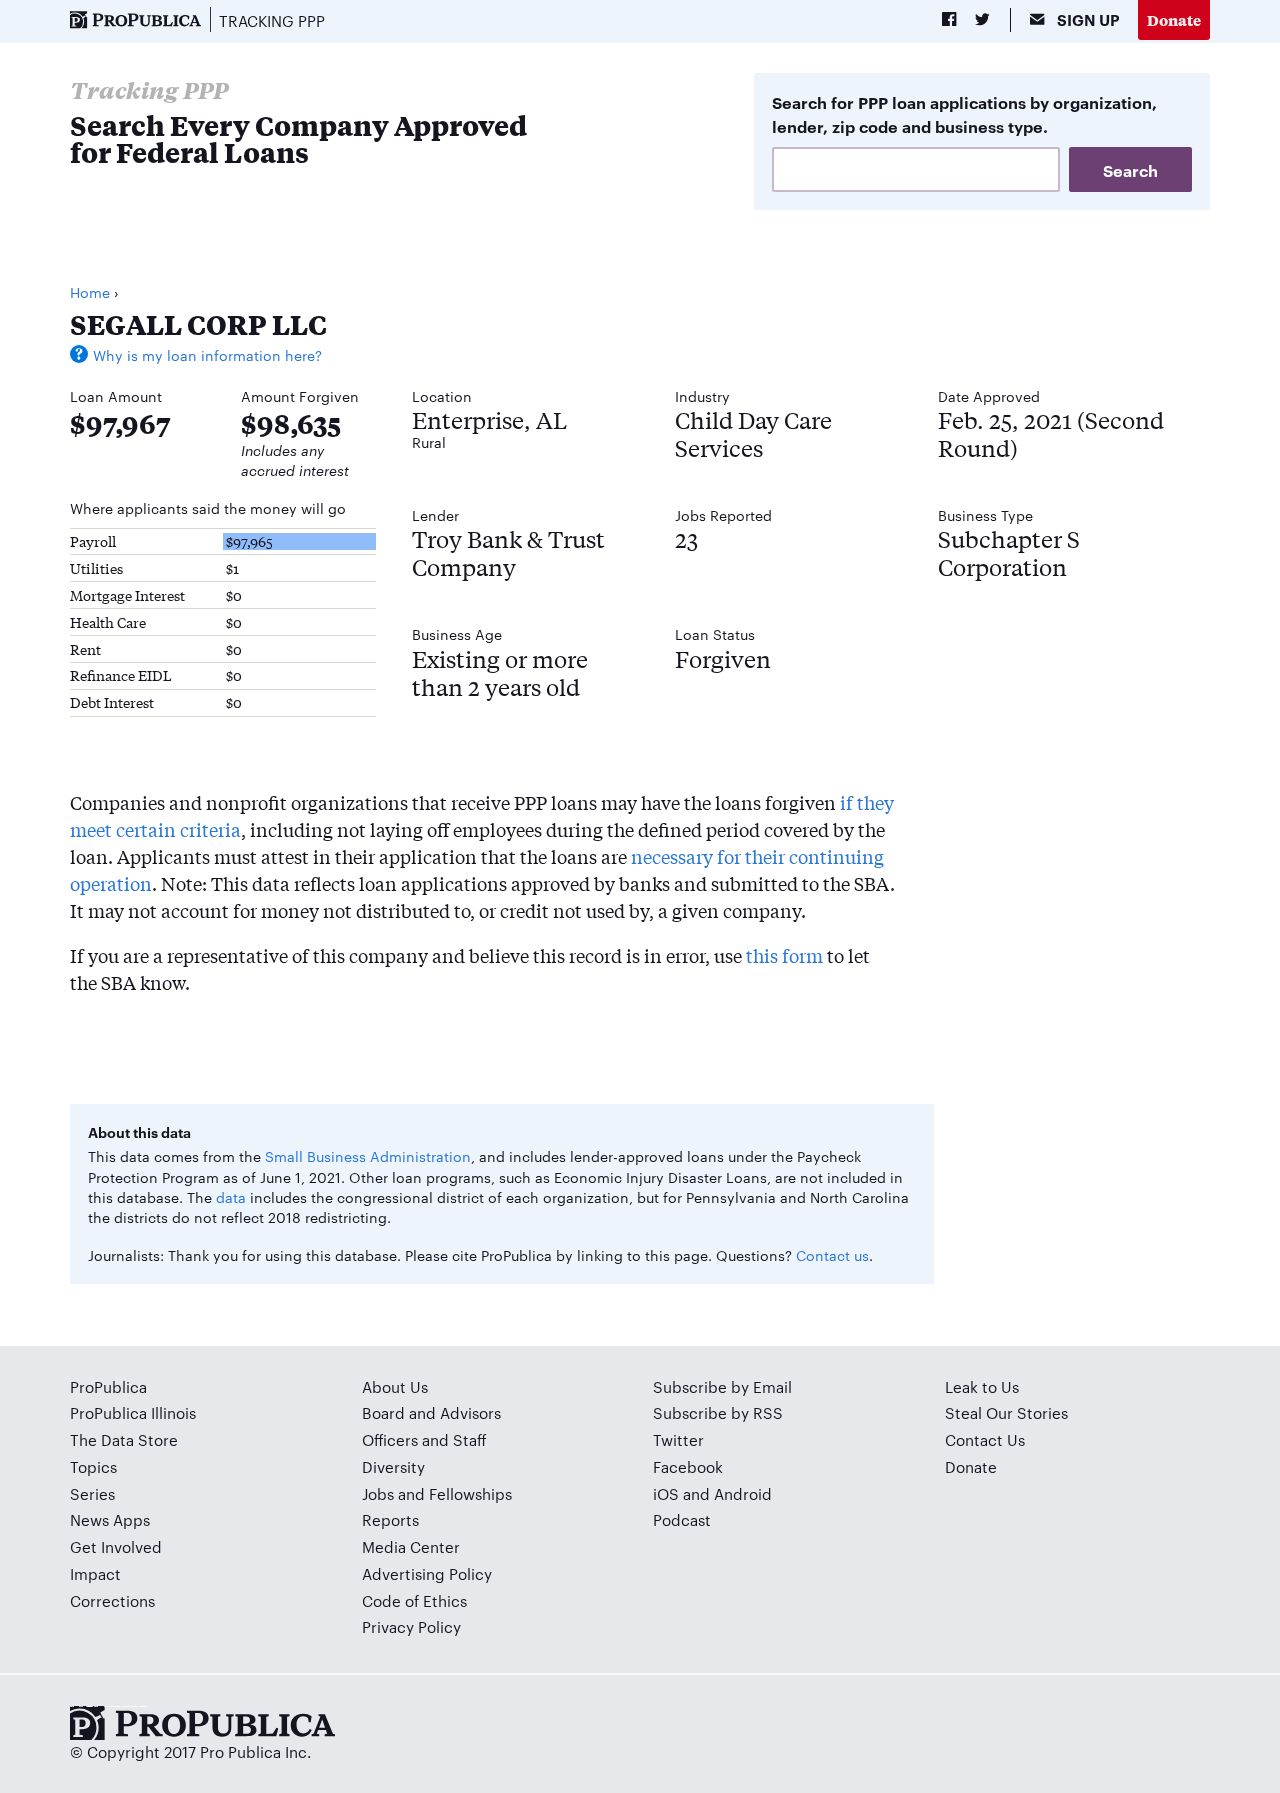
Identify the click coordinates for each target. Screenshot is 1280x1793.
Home (90, 292)
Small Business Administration (368, 1156)
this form (784, 955)
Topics (93, 1466)
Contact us (832, 1255)
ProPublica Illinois (133, 1412)
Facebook (688, 1466)
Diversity (393, 1466)
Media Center (411, 1546)
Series (92, 1493)
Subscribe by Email (722, 1386)
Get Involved (116, 1546)
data (231, 1197)
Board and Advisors (431, 1412)
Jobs (378, 1493)
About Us (395, 1386)
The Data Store (124, 1439)
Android (743, 1493)
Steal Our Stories (1006, 1412)
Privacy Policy (411, 1626)
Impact (95, 1573)
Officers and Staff (424, 1439)
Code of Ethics (414, 1600)
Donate (1174, 19)
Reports (390, 1519)
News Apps (110, 1519)
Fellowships (470, 1493)
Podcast (682, 1519)
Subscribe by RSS (718, 1412)
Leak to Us (982, 1386)
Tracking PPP (272, 20)
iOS (666, 1493)
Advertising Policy (427, 1573)
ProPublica (108, 1386)
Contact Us (985, 1439)
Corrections (112, 1600)
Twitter (678, 1439)
